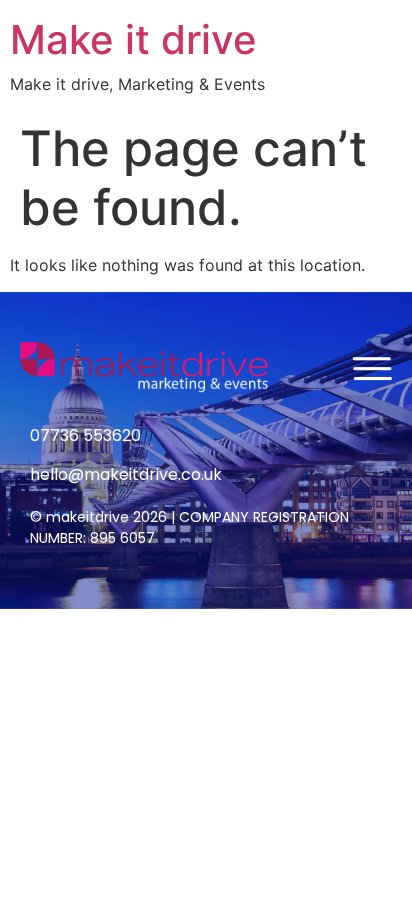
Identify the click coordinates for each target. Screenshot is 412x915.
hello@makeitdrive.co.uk (126, 474)
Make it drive (133, 39)
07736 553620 (85, 435)
